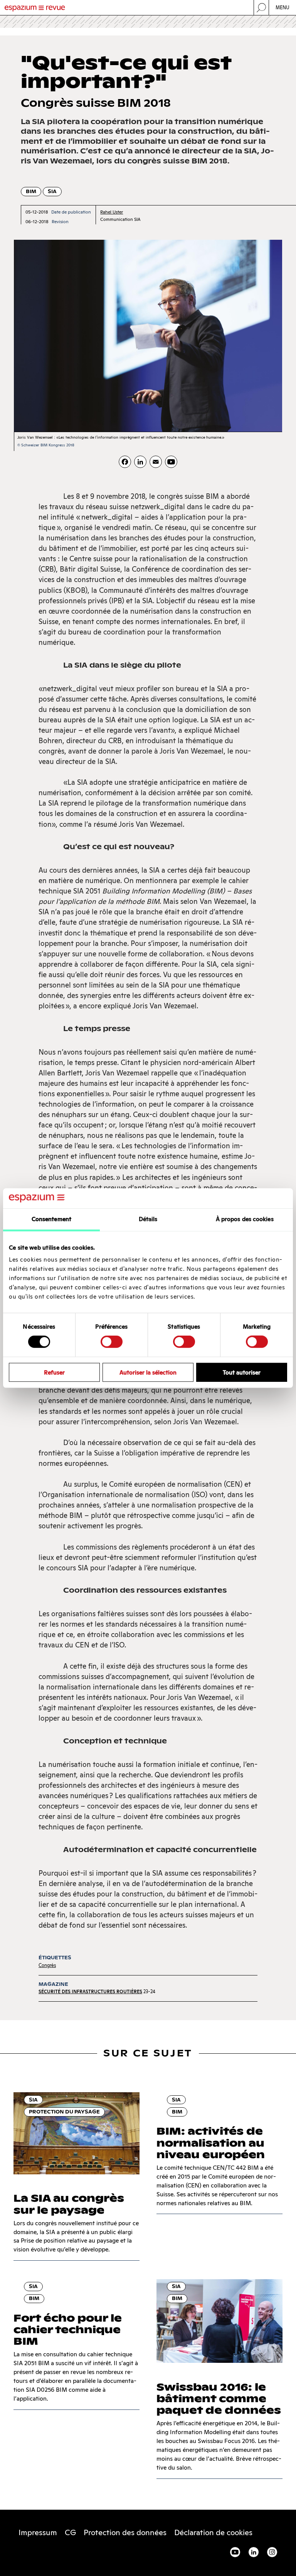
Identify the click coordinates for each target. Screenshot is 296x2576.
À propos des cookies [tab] (245, 1219)
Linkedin (254, 2552)
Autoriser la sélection (148, 1372)
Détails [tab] (148, 1219)
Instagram (272, 2552)
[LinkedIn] (140, 462)
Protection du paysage (64, 2112)
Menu (283, 8)
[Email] (156, 462)
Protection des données (125, 2532)
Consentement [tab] (51, 1219)
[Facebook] (125, 462)
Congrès (47, 1965)
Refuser (54, 1372)
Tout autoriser (242, 1372)
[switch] (112, 1342)
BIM (31, 191)
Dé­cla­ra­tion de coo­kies (213, 2532)
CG (70, 2532)
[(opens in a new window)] (171, 462)
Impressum (38, 2532)
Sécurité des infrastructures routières (90, 1991)
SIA (52, 191)
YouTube (235, 2552)
